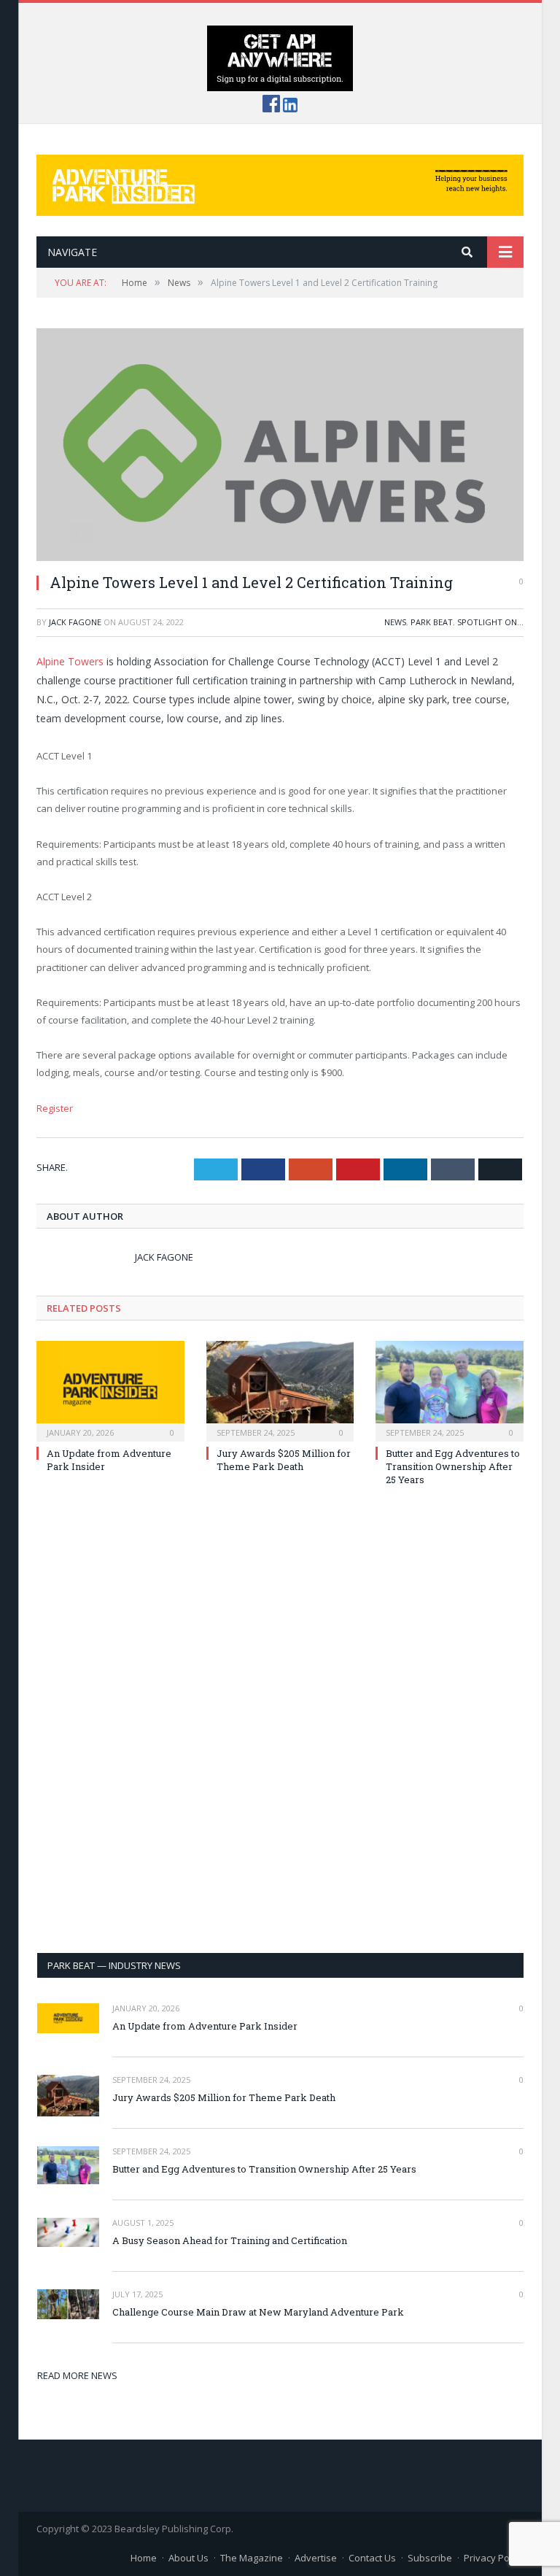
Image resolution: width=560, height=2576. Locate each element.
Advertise (316, 2558)
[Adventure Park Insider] (280, 182)
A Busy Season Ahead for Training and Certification (230, 2240)
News (395, 622)
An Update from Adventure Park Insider (205, 2026)
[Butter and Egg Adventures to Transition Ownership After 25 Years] (450, 1389)
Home (144, 2558)
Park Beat (432, 622)
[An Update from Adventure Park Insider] (110, 1389)
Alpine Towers (70, 661)
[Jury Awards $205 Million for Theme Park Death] (280, 1389)
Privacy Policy (494, 2558)
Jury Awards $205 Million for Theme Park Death (284, 1460)
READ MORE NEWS (77, 2375)
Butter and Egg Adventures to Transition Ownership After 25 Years (453, 1466)
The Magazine (252, 2558)
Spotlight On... (490, 622)
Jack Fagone (75, 622)
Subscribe (430, 2558)
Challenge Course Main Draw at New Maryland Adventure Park (258, 2312)
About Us (188, 2558)
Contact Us (372, 2558)
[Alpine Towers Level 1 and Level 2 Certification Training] (280, 445)
